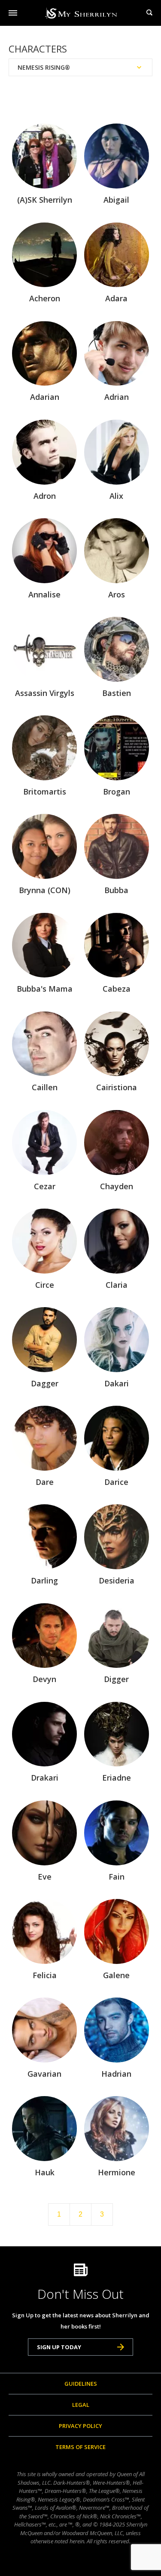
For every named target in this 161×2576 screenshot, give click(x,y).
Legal (81, 2405)
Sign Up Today (59, 2347)
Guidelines (81, 2384)
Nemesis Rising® (44, 67)
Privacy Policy (80, 2426)
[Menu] (13, 13)
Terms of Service (80, 2447)
